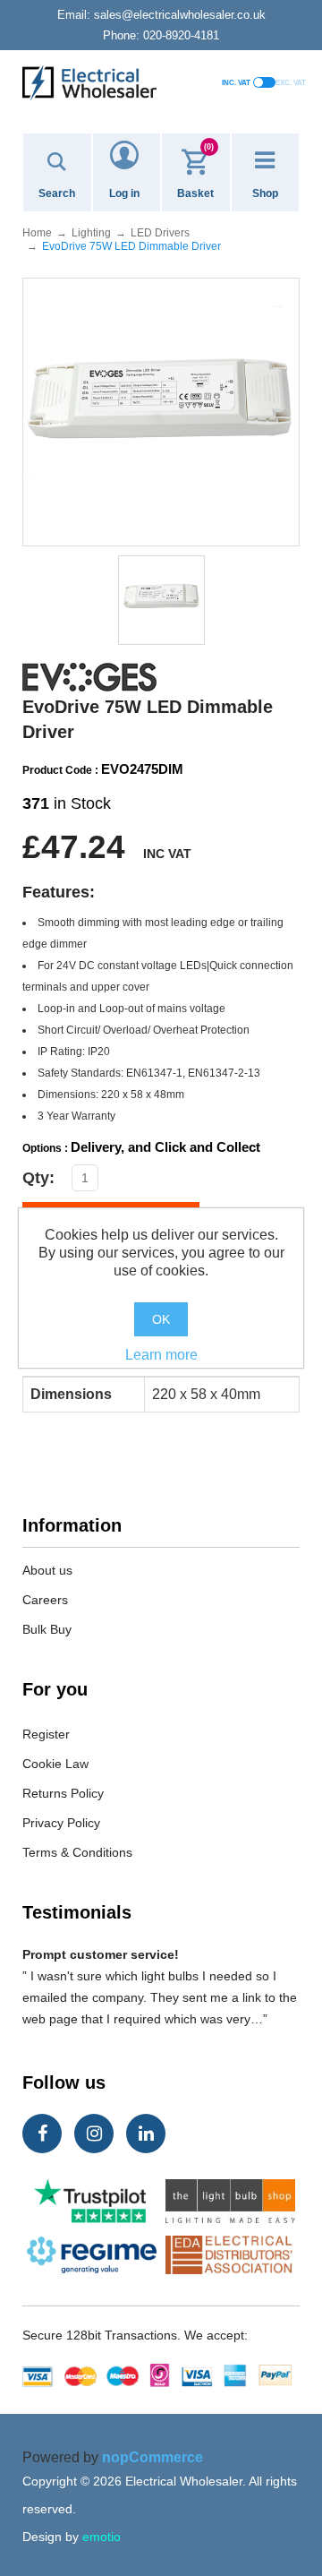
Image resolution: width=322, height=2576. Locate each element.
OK (161, 1319)
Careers (45, 1600)
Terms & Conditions (77, 1852)
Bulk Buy (47, 1629)
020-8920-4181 (161, 35)
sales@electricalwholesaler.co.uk (161, 15)
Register (46, 1734)
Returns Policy (63, 1793)
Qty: (38, 1178)
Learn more (161, 1355)
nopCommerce (153, 2457)
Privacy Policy (61, 1823)
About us (47, 1570)
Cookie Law (55, 1764)
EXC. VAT (291, 83)
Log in (124, 193)
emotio (102, 2537)
